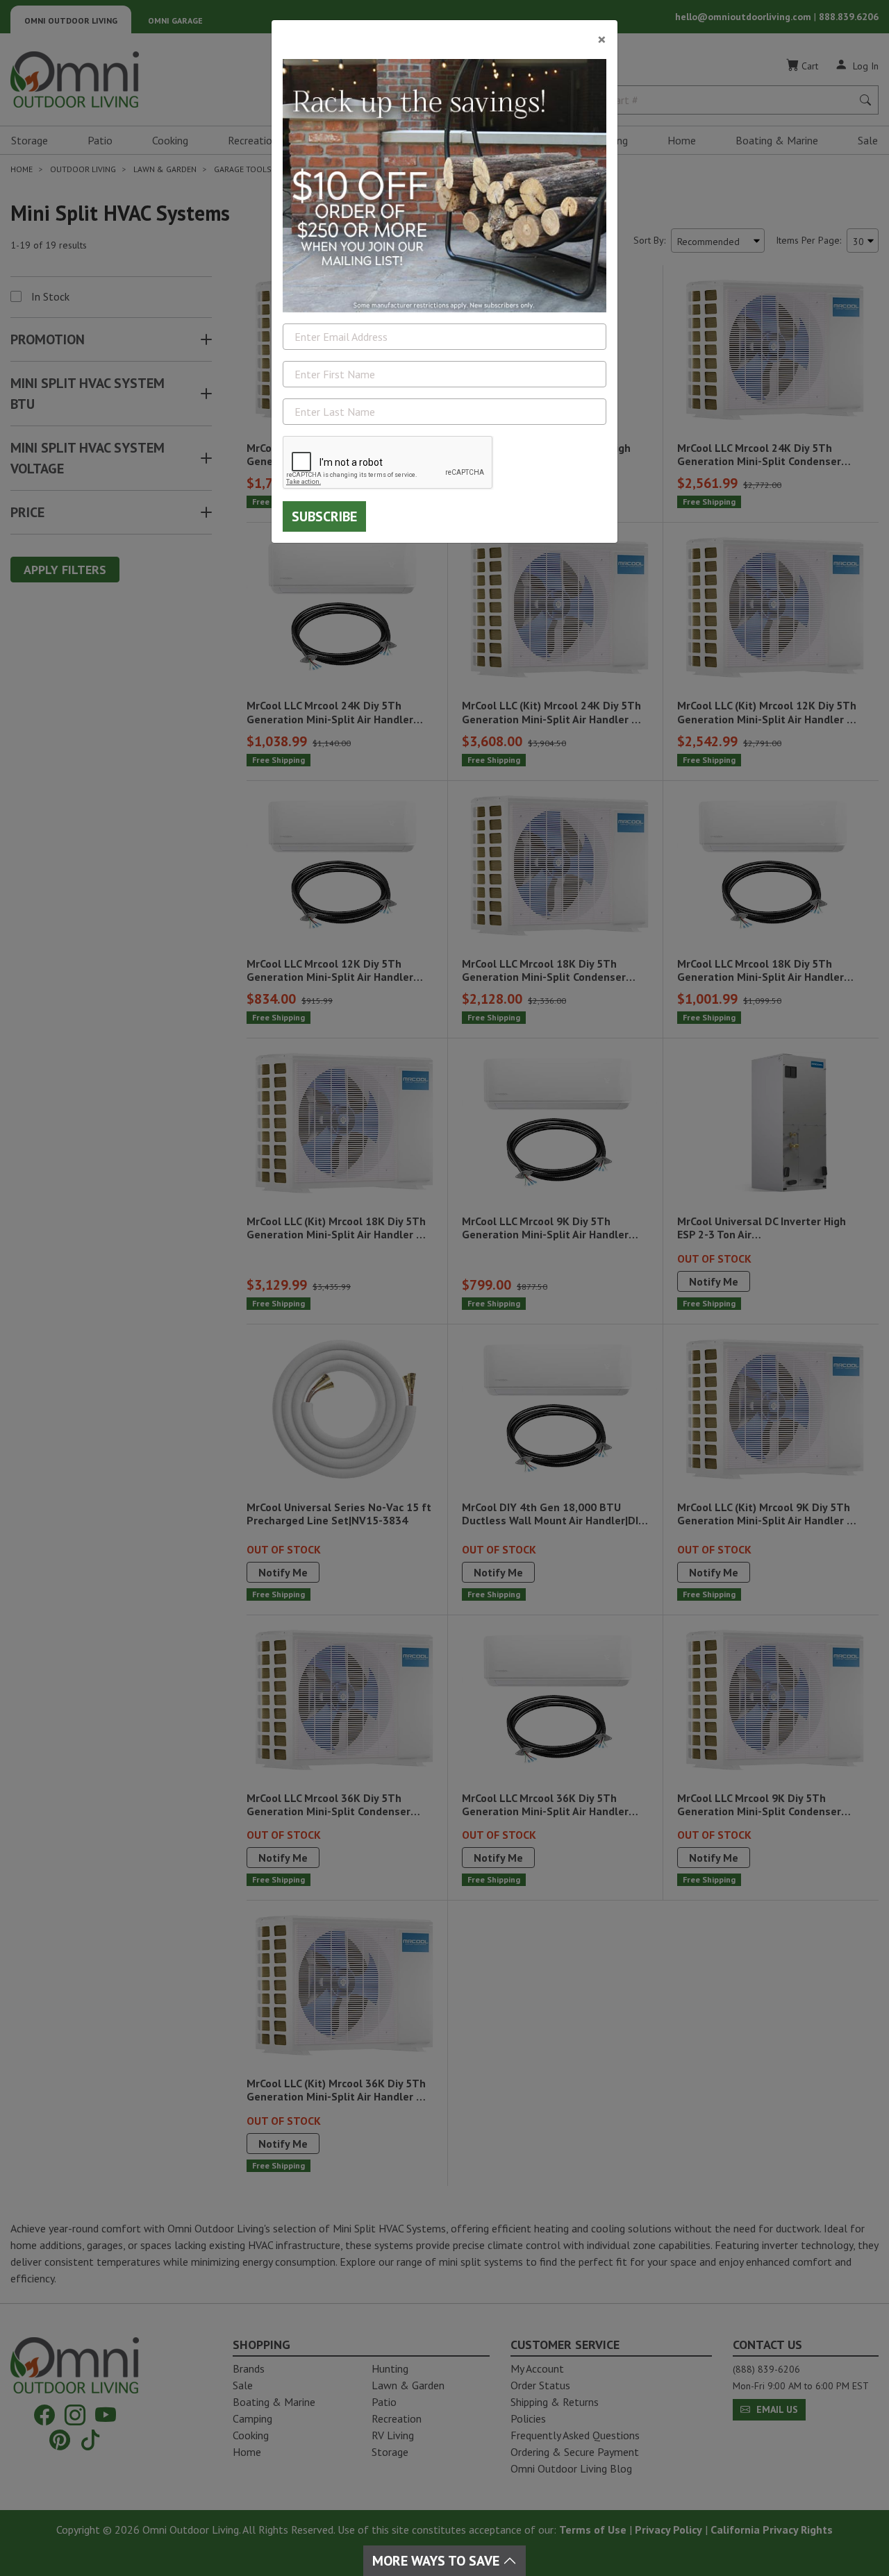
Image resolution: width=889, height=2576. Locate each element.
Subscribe (324, 516)
